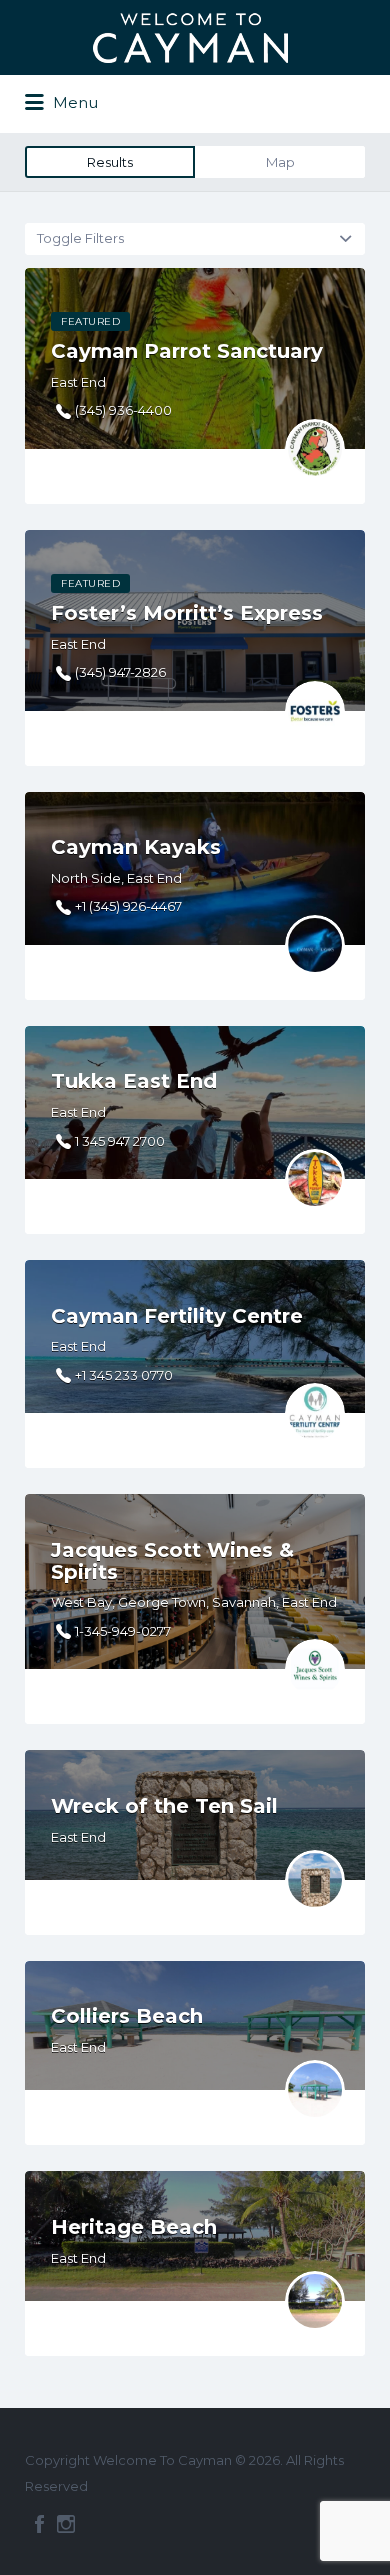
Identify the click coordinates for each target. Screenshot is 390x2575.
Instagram (66, 2524)
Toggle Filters (80, 238)
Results (110, 162)
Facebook (39, 2524)
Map (280, 162)
